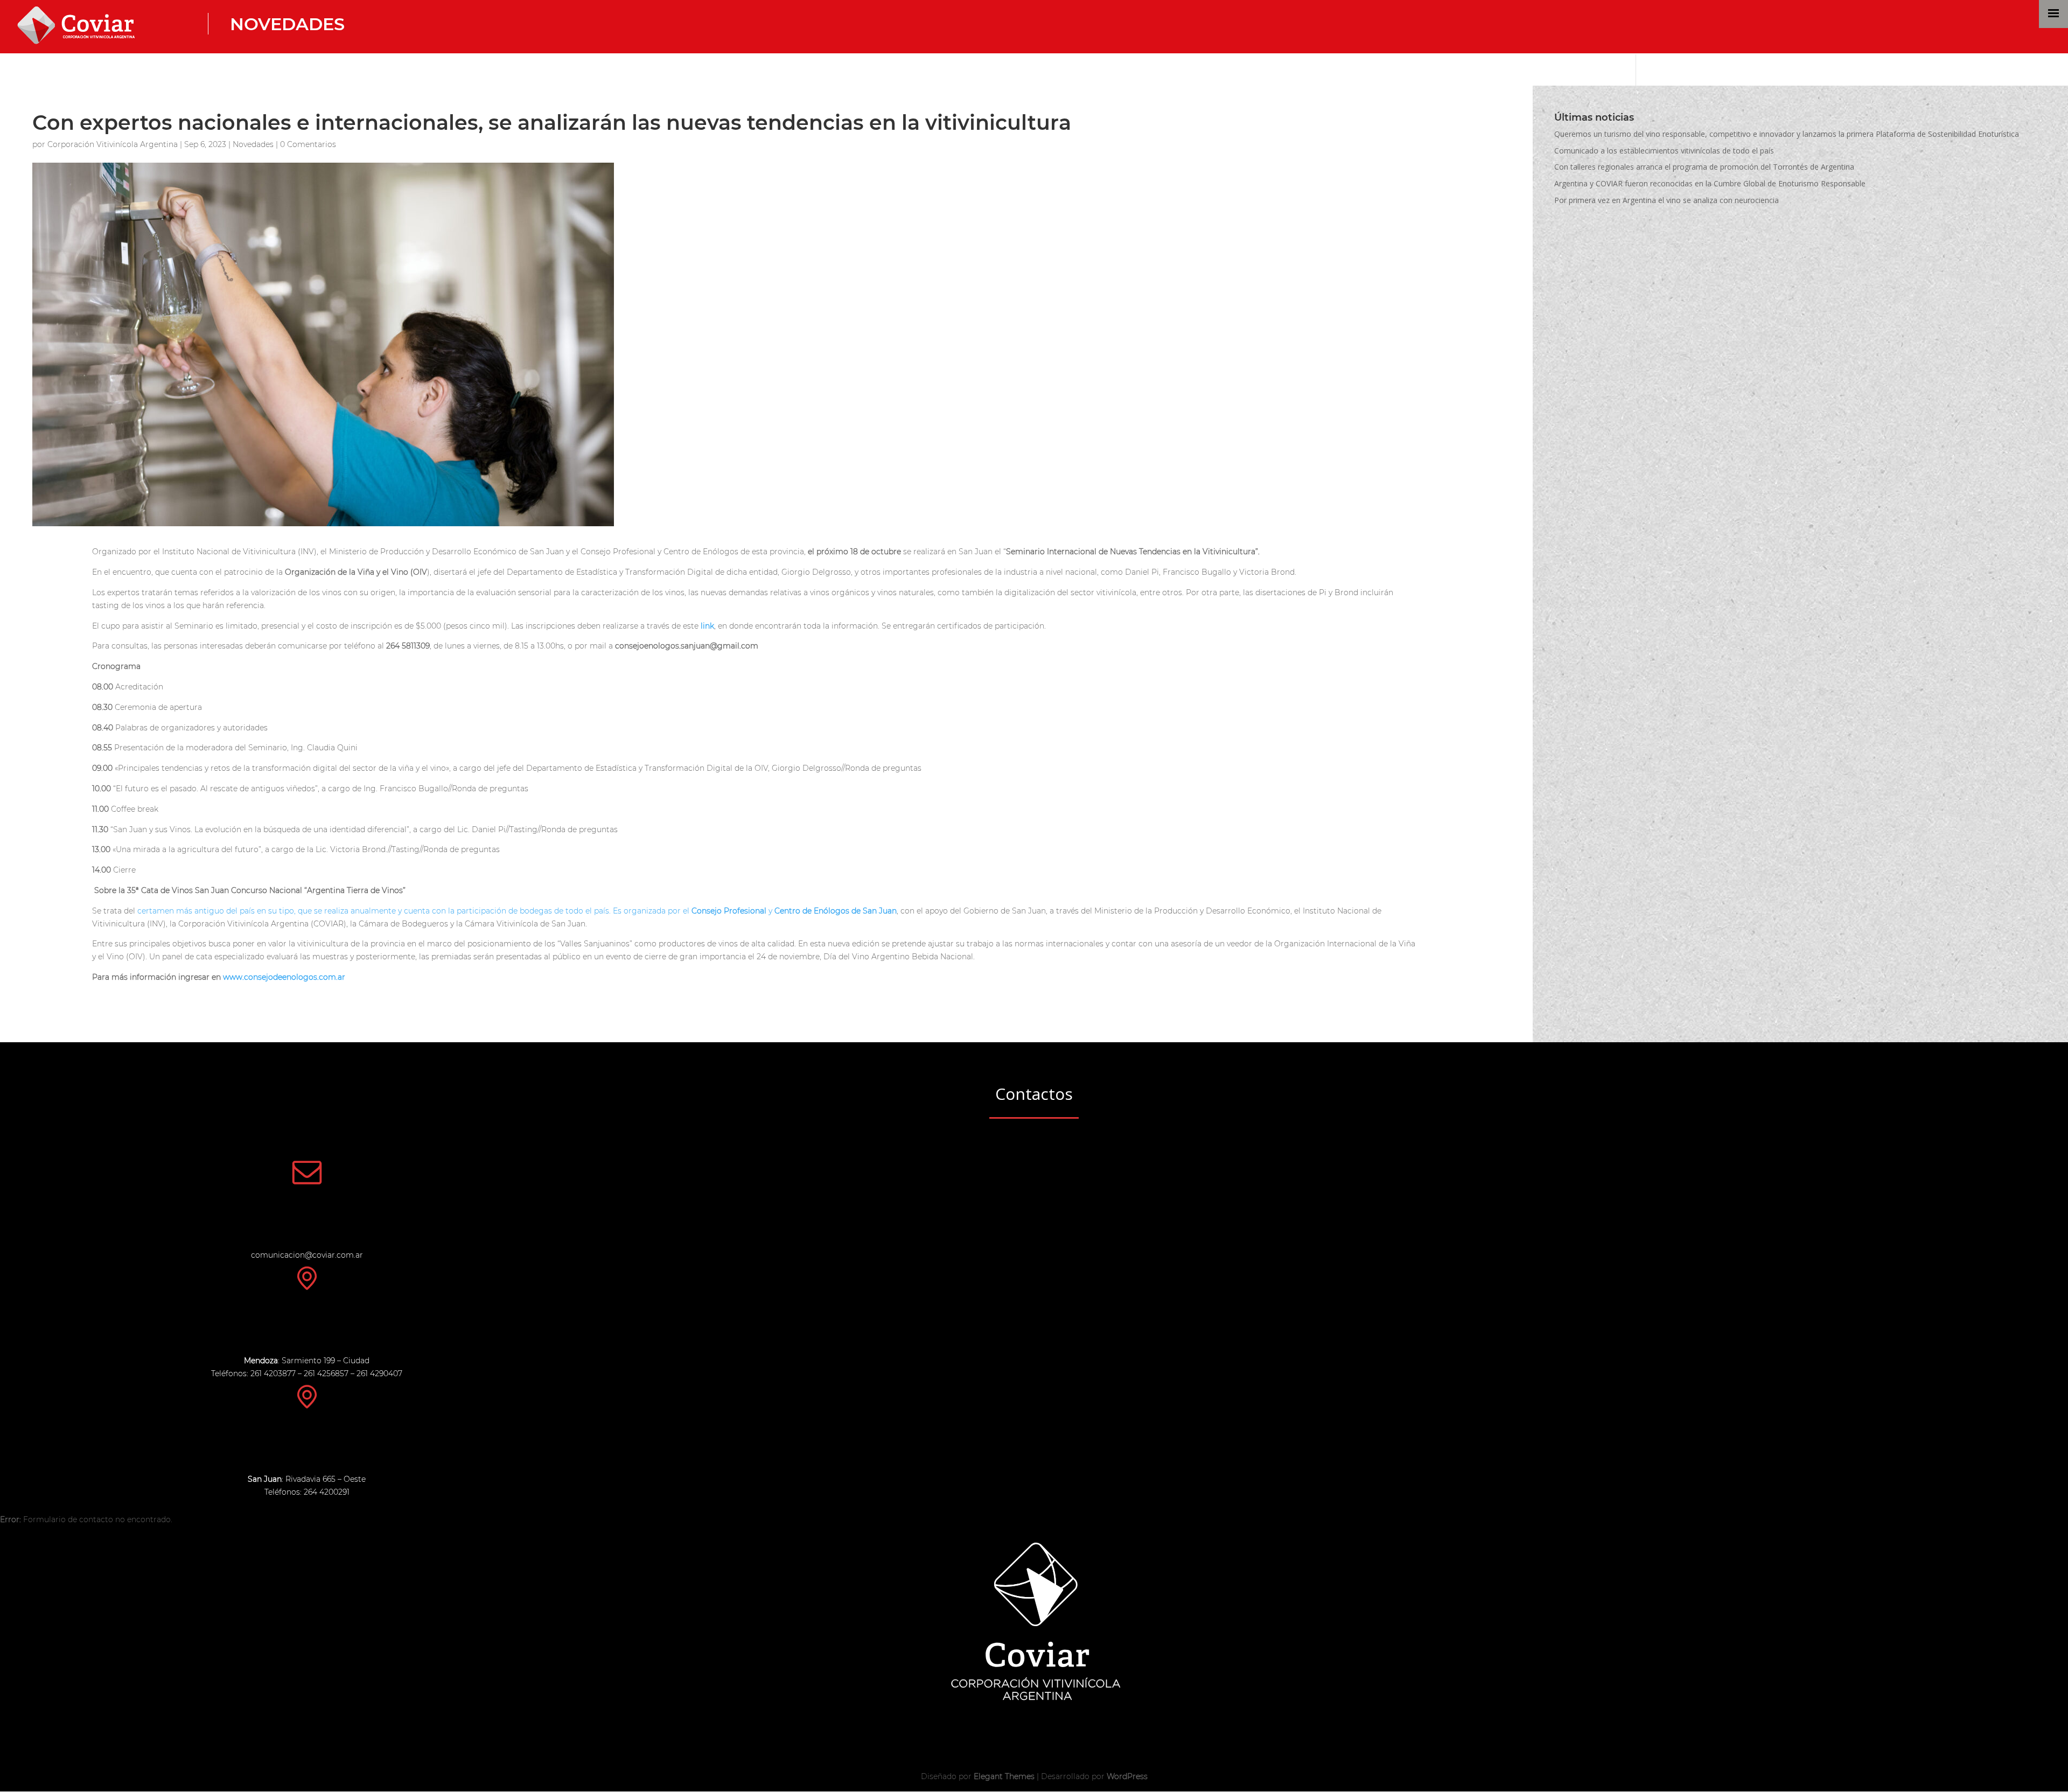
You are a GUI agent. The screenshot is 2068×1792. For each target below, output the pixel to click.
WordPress (1127, 1776)
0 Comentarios (308, 144)
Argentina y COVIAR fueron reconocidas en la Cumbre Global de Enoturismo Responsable (1710, 183)
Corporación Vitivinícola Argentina (113, 144)
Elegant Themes (1004, 1776)
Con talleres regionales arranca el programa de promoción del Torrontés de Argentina (1704, 167)
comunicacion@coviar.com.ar (307, 1255)
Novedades (287, 24)
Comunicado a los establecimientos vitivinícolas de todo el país (1664, 151)
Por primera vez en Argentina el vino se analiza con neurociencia (1667, 200)
